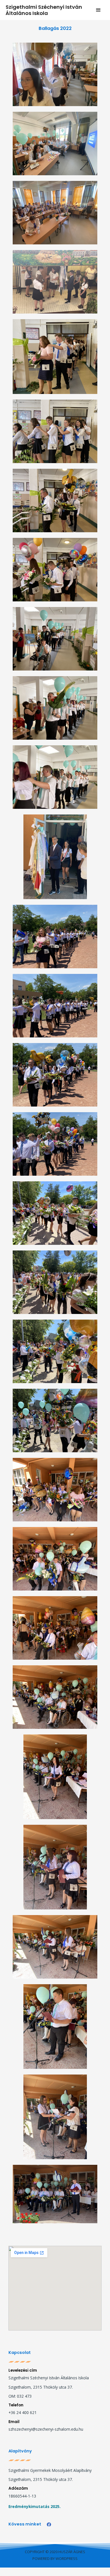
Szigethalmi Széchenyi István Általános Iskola (44, 10)
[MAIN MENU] (99, 10)
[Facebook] (49, 2524)
